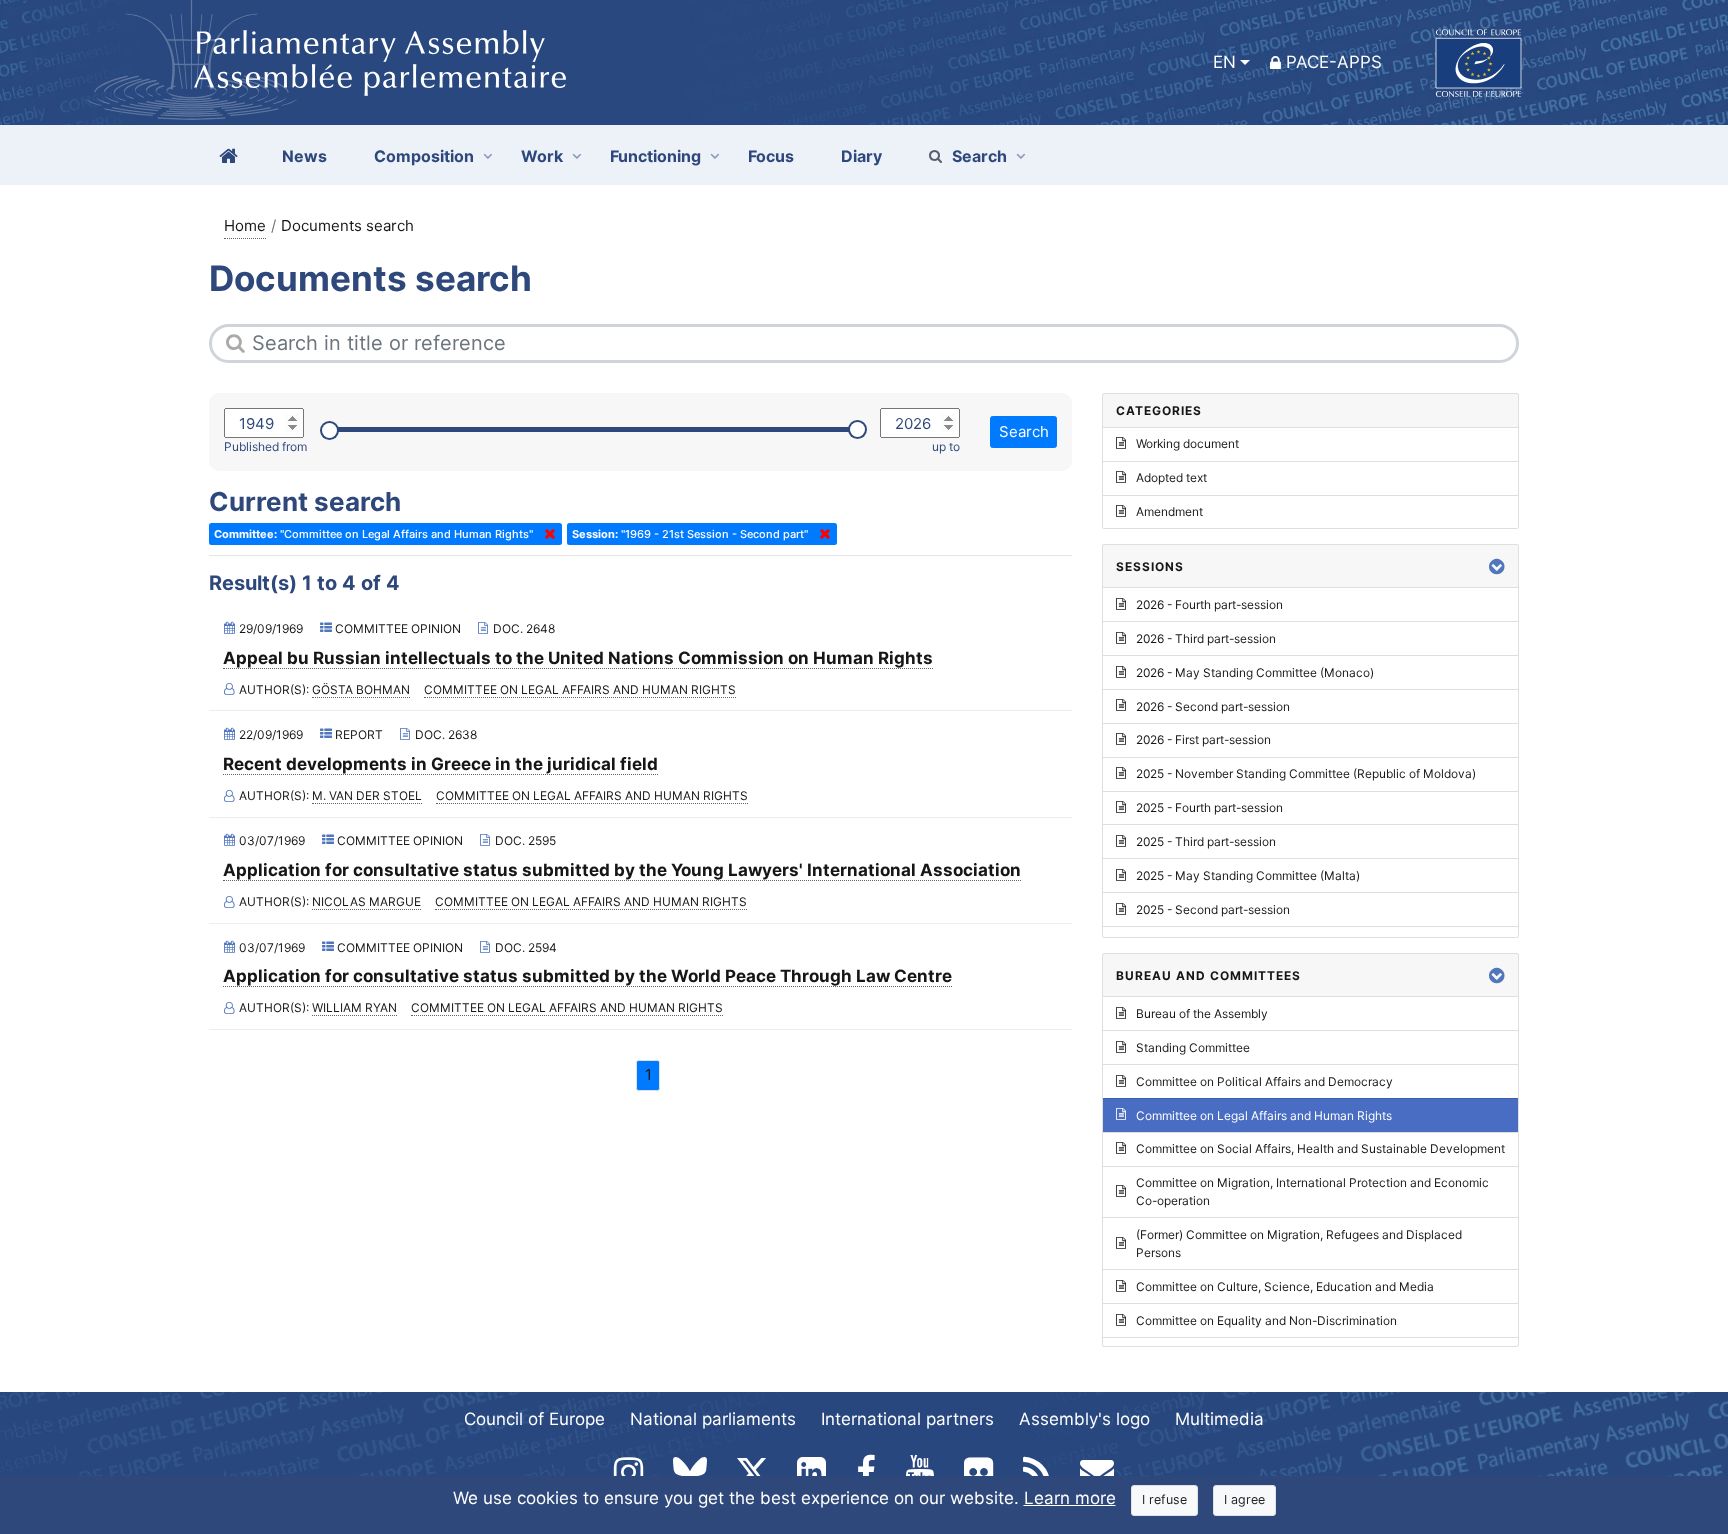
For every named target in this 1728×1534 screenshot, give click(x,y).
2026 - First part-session (1203, 739)
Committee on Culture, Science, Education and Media (1285, 1286)
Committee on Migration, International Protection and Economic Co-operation (1312, 1191)
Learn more (1070, 1498)
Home (245, 225)
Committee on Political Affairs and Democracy (1264, 1081)
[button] (1497, 566)
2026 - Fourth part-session (1209, 604)
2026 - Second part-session (1213, 706)
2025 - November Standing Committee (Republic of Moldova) (1306, 773)
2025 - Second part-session (1213, 909)
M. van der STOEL (367, 795)
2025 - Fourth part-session (1209, 807)
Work (542, 156)
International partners (907, 1419)
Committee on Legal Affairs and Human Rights (580, 689)
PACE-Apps (1334, 62)
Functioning (655, 156)
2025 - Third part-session (1206, 841)
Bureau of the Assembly (1202, 1013)
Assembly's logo (1084, 1419)
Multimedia (1219, 1419)
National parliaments (713, 1419)
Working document (1187, 443)
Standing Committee (1193, 1047)
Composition (424, 156)
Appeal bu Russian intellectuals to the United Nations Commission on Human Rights (578, 658)
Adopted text (1171, 477)
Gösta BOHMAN (361, 689)
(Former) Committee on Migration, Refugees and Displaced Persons (1299, 1243)
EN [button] (1224, 62)
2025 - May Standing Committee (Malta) (1248, 875)
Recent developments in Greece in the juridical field (440, 764)
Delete (546, 534)
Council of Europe (534, 1419)
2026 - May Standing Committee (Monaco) (1255, 672)
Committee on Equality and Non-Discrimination (1266, 1320)
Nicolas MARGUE (366, 901)
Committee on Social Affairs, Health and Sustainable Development (1320, 1148)
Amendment (1169, 511)
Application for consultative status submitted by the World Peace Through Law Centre (587, 976)
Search (979, 156)
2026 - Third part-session (1206, 638)
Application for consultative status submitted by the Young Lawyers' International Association (622, 870)
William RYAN (354, 1007)
